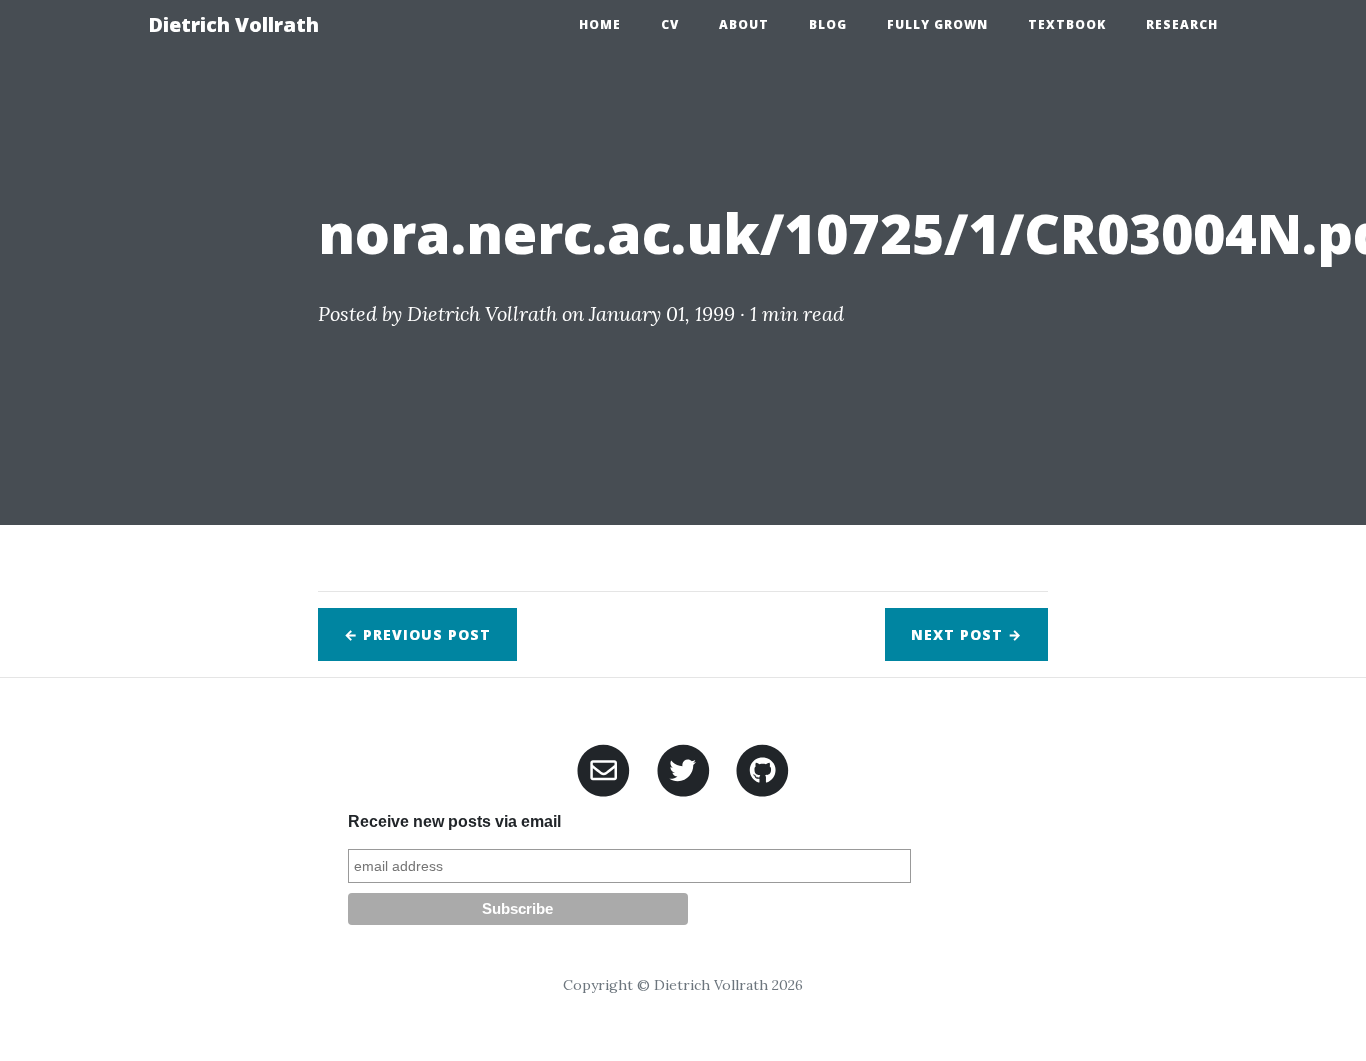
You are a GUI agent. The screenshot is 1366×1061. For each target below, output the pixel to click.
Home (600, 24)
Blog (828, 24)
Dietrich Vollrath (233, 24)
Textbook (1067, 24)
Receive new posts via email (454, 821)
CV (670, 24)
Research (1182, 24)
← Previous (417, 634)
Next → (966, 634)
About (744, 24)
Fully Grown (937, 24)
